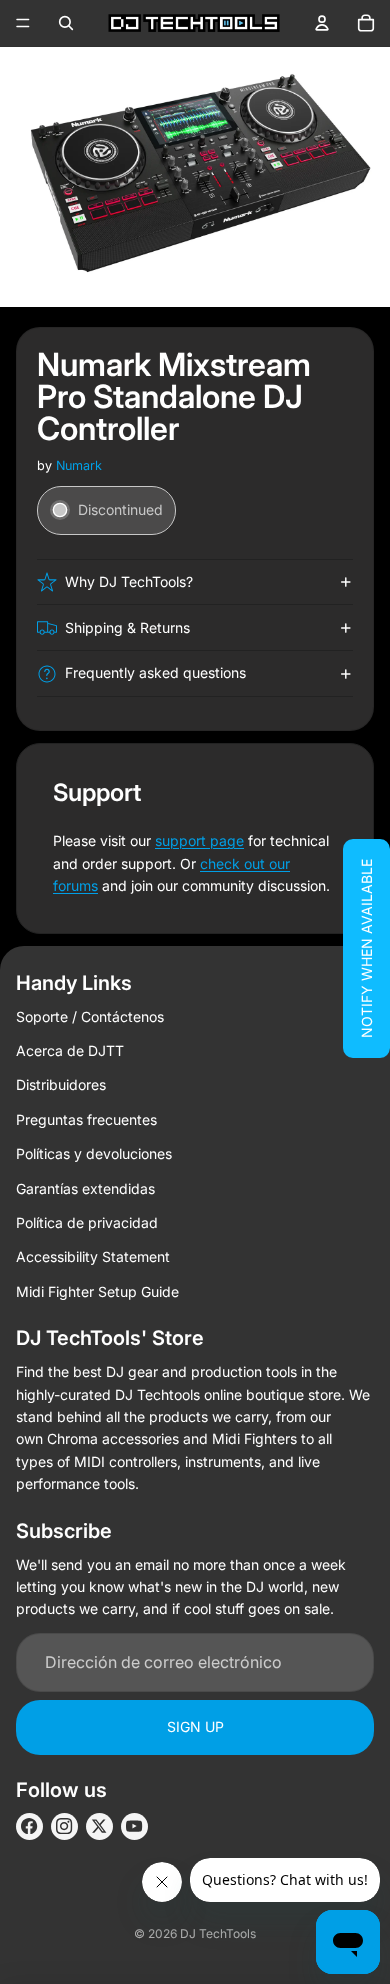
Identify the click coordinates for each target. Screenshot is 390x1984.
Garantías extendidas (85, 1188)
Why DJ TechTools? (129, 581)
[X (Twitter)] (99, 1826)
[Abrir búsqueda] (66, 23)
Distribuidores (61, 1084)
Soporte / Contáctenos (90, 1016)
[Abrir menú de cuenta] (322, 23)
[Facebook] (29, 1826)
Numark (79, 465)
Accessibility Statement (93, 1256)
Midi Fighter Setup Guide (97, 1291)
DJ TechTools (218, 1933)
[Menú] (23, 23)
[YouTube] (134, 1826)
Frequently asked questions (155, 672)
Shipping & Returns (127, 627)
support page (199, 840)
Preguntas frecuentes (86, 1119)
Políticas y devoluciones (94, 1153)
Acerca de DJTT (70, 1050)
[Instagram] (64, 1826)
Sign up (195, 1726)
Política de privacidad (87, 1222)
